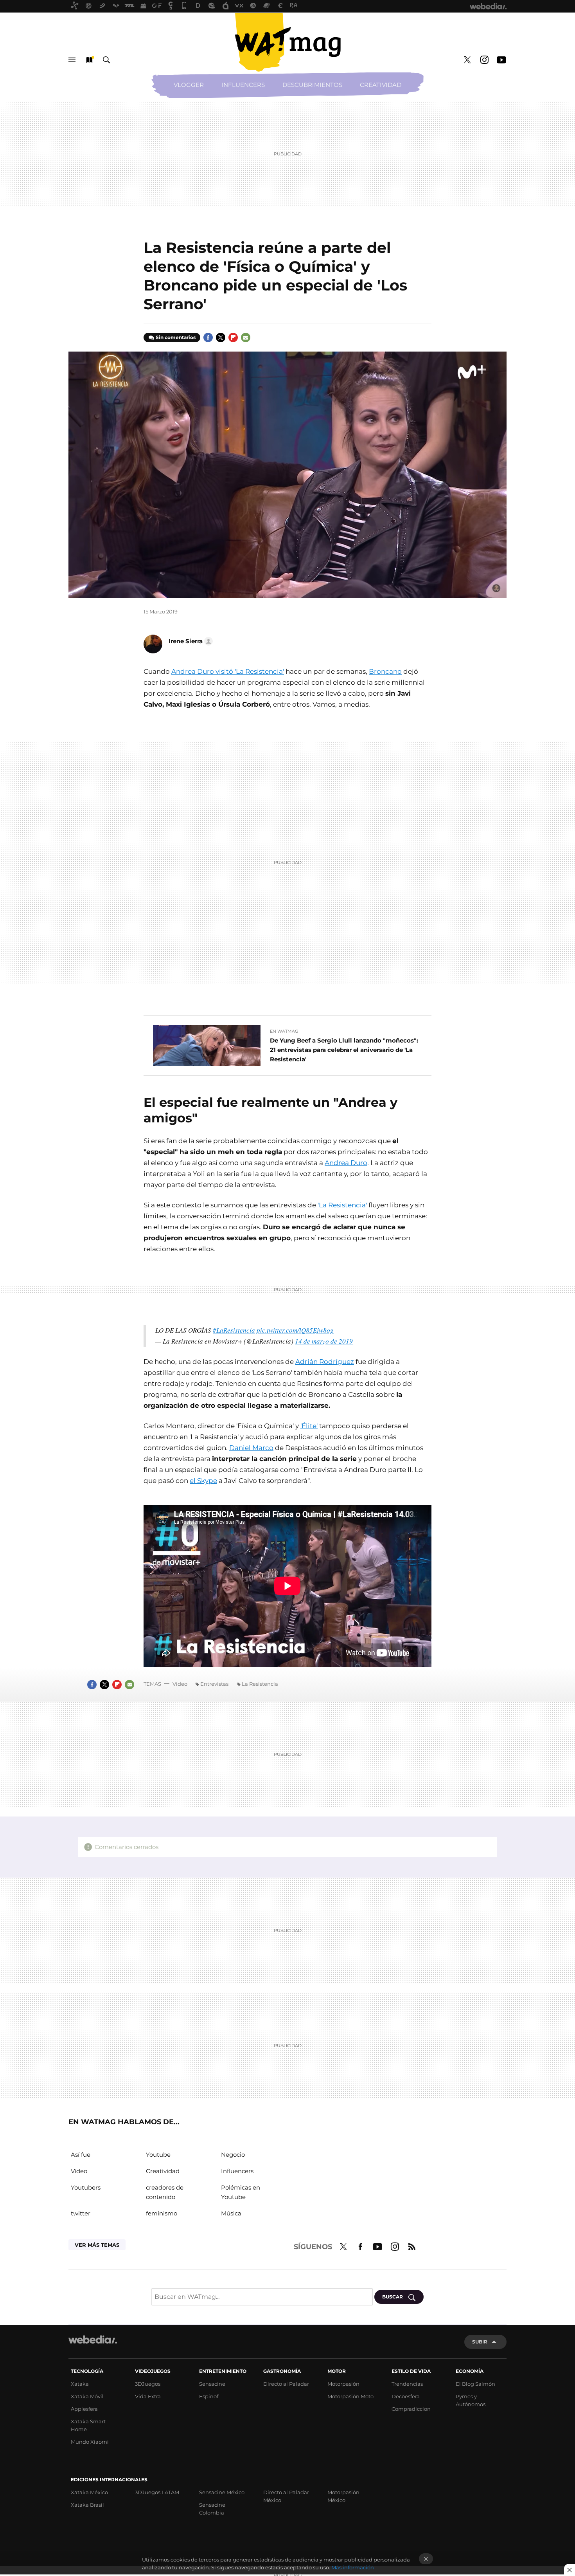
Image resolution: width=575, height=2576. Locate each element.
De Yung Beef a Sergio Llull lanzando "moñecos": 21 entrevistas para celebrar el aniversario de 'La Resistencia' (344, 1050)
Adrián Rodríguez (325, 1362)
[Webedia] (93, 2340)
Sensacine (212, 2384)
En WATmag (284, 1031)
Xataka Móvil (87, 2396)
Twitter (467, 60)
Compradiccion (411, 2409)
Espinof (209, 2396)
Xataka (80, 2384)
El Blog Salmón (475, 2384)
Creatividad (381, 85)
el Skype (203, 1481)
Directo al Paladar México (286, 2496)
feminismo (162, 2213)
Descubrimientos (312, 85)
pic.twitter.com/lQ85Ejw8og (295, 1330)
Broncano (385, 671)
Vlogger (189, 85)
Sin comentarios (176, 337)
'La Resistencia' (342, 1205)
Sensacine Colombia (212, 2509)
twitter (81, 2213)
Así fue (81, 2155)
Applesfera (84, 2409)
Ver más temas (97, 2245)
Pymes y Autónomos (471, 2400)
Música (231, 2213)
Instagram (484, 60)
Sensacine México (222, 2492)
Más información (353, 2567)
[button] (190, 641)
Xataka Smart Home (88, 2425)
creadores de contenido (165, 2192)
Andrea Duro (346, 1163)
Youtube (501, 60)
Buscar (106, 60)
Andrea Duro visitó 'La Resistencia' (228, 671)
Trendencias (407, 2384)
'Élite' (309, 1426)
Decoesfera (406, 2396)
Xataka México (89, 2492)
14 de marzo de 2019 (324, 1341)
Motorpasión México (343, 2496)
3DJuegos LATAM (157, 2492)
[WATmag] (287, 42)
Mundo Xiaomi (90, 2442)
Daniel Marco (251, 1448)
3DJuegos (148, 2384)
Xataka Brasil (87, 2505)
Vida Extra (148, 2396)
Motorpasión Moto (350, 2396)
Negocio (233, 2155)
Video (180, 1684)
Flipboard (233, 337)
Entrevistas (214, 1684)
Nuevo (89, 60)
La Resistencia (260, 1684)
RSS (412, 2246)
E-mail (246, 337)
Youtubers (86, 2187)
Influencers (243, 85)
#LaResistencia (234, 1330)
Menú (72, 60)
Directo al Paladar (286, 2384)
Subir (480, 2342)
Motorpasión (343, 2384)
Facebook (208, 337)
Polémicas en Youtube (241, 2192)
